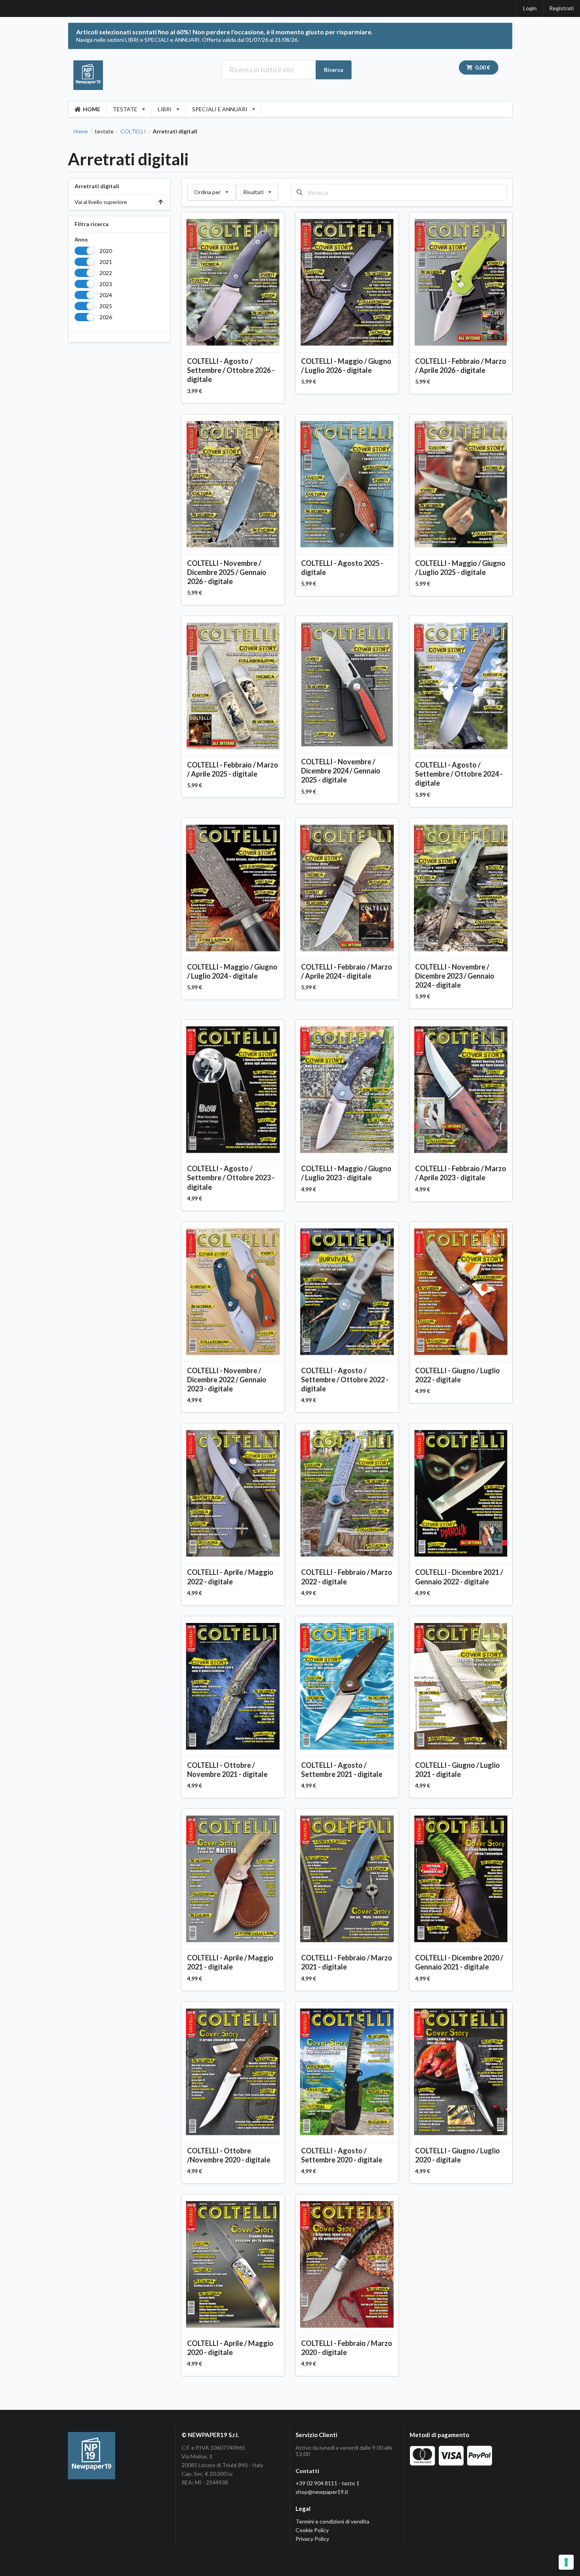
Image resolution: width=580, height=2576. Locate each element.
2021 (106, 262)
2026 (106, 317)
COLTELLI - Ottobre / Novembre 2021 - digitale (227, 1770)
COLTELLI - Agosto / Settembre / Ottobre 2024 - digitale (459, 774)
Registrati (561, 8)
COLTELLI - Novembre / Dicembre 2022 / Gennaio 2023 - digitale (227, 1380)
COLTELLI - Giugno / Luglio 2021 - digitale (457, 1770)
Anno (81, 240)
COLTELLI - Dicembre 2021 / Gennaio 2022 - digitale (459, 1577)
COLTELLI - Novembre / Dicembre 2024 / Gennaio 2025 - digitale (341, 771)
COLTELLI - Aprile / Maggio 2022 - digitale (230, 1577)
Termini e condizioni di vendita (332, 2521)
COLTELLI (133, 131)
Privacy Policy (312, 2539)
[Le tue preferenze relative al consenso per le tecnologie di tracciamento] (566, 2562)
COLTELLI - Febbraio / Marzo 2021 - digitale (347, 1962)
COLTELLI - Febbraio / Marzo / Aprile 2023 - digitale (461, 1173)
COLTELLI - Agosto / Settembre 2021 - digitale (342, 1770)
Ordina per (211, 190)
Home (81, 131)
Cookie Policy (312, 2530)
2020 (106, 251)
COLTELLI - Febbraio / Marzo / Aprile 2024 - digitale (347, 971)
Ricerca (334, 70)
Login (530, 8)
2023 (106, 284)
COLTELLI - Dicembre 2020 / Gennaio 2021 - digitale (459, 1962)
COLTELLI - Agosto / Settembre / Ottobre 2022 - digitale (345, 1380)
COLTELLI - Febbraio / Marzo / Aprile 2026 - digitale (461, 366)
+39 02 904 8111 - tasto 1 (327, 2483)
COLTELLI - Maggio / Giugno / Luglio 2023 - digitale (346, 1173)
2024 (106, 295)
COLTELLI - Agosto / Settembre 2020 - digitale (342, 2155)
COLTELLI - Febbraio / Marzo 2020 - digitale (347, 2348)
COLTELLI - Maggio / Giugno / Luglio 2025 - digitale (460, 568)
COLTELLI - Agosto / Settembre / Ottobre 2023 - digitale (231, 1178)
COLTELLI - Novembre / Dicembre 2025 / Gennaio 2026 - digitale (227, 572)
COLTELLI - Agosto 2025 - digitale (342, 568)
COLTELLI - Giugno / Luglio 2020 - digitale (457, 2155)
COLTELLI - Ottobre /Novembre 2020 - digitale (229, 2155)
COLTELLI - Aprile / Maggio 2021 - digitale (230, 1962)
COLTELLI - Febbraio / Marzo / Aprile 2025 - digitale (233, 769)
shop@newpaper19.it (322, 2492)
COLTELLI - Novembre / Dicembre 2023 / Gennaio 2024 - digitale (455, 976)
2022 (106, 273)
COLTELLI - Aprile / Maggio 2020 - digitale (230, 2348)
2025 (106, 306)
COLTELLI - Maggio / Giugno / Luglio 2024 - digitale (232, 971)
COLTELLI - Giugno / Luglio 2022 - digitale (457, 1375)
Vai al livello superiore (101, 202)
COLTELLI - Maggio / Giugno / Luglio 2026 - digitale (346, 366)
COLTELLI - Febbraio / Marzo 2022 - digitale (347, 1577)
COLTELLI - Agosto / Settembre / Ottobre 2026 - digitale (231, 370)
